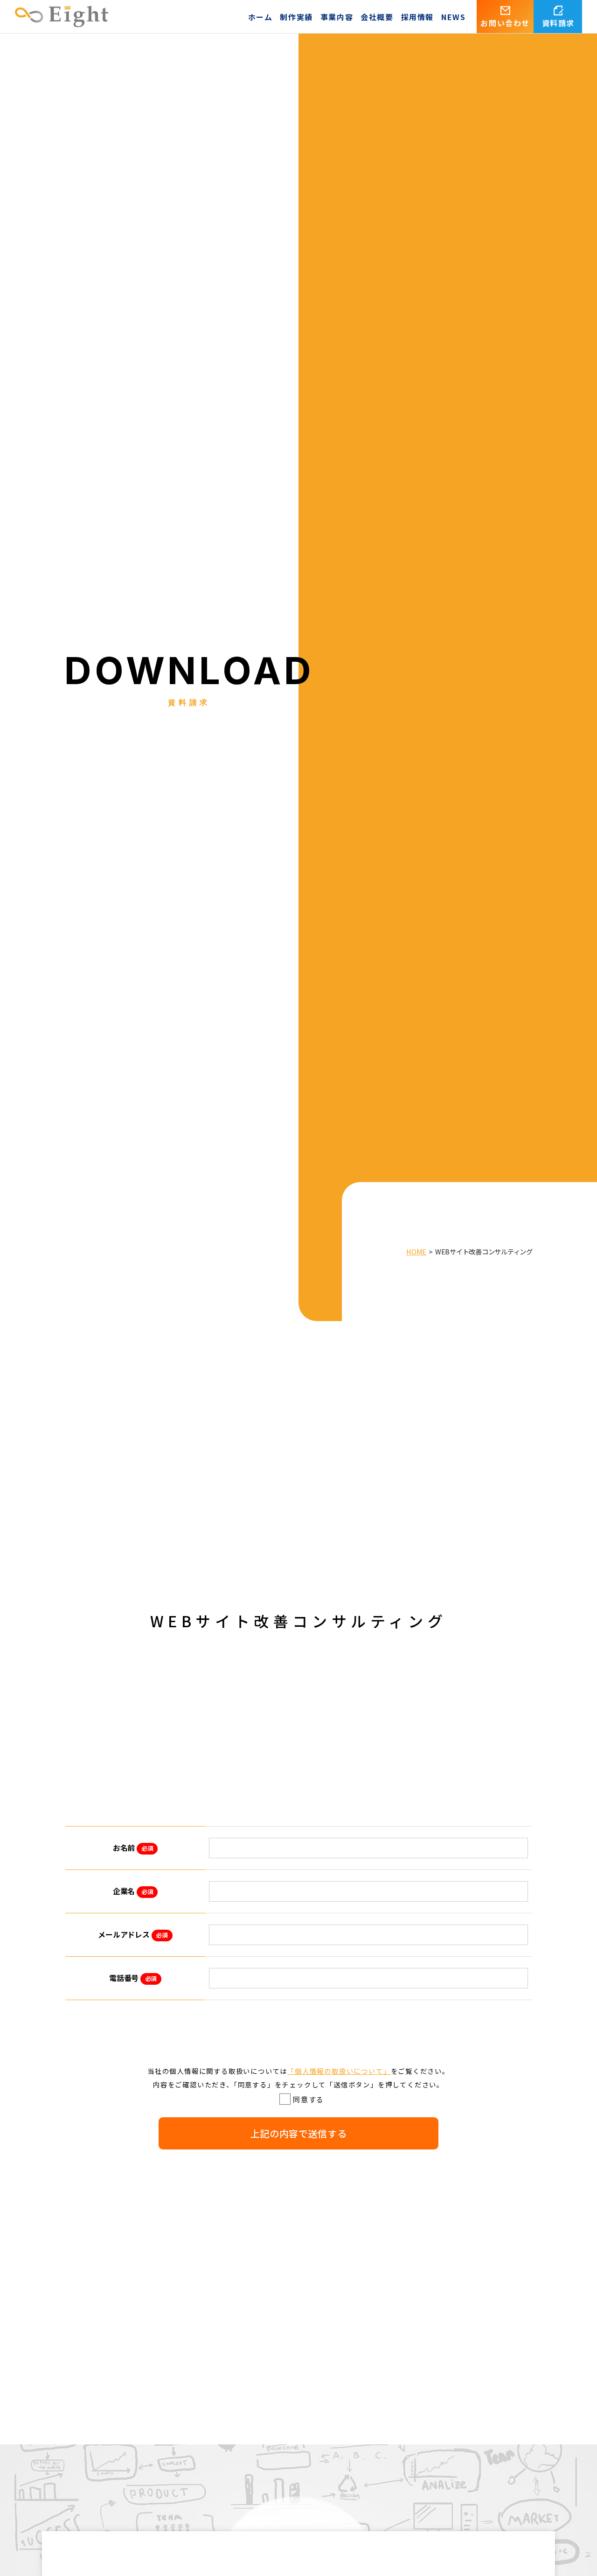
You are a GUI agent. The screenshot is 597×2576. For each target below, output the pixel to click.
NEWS (453, 17)
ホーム (260, 17)
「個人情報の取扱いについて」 (339, 2071)
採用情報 (417, 17)
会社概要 (377, 17)
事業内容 (337, 17)
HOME (416, 1251)
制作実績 (296, 17)
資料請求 (558, 23)
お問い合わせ (505, 23)
